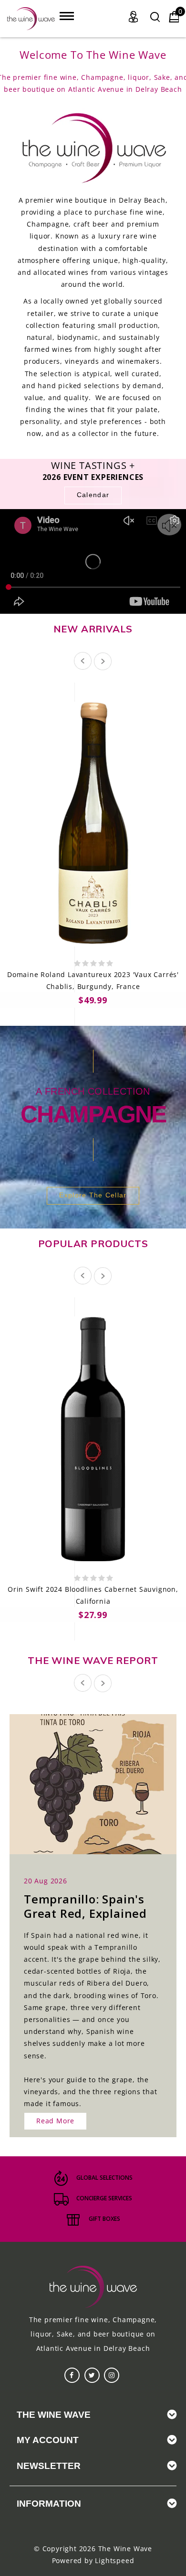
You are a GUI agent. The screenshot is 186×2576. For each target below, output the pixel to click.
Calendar (93, 495)
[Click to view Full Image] (83, 1783)
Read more (55, 2121)
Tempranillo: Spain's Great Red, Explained (85, 1906)
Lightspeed (114, 2560)
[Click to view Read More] (103, 1783)
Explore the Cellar (93, 1195)
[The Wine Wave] (31, 19)
